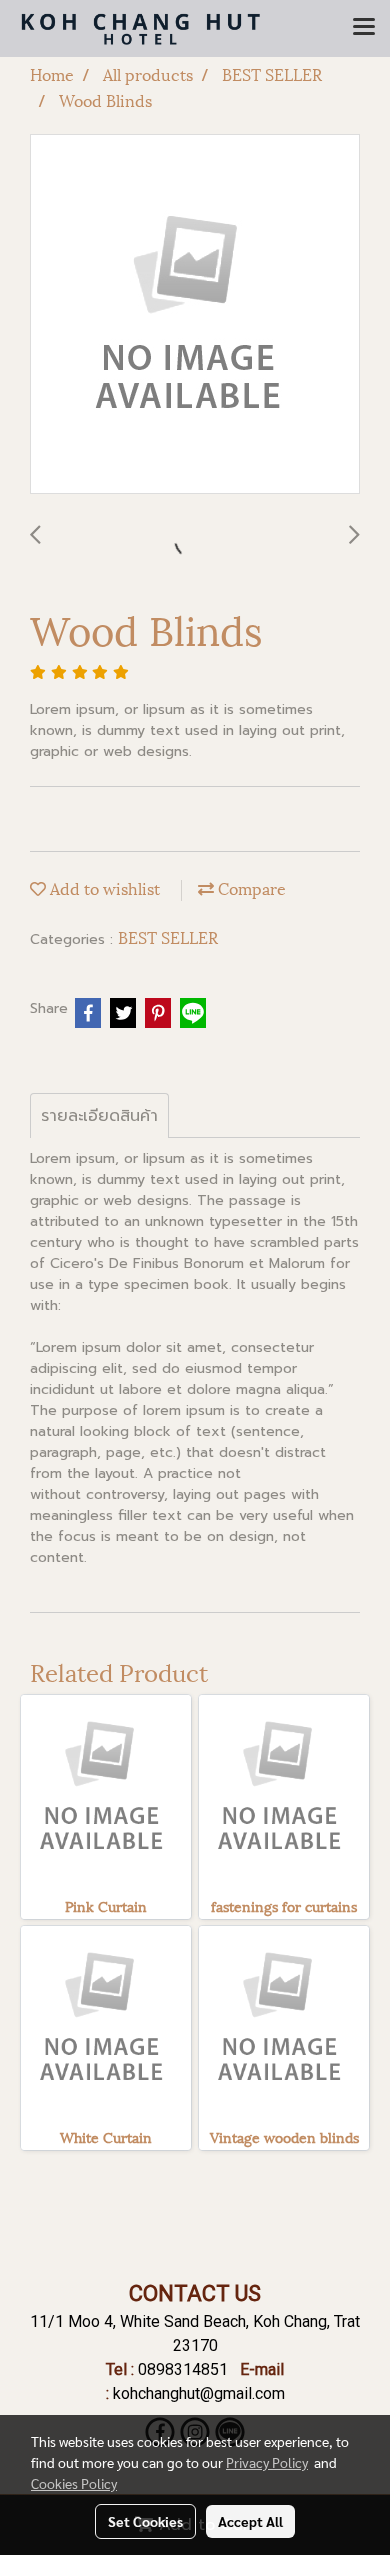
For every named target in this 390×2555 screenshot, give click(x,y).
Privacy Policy (267, 2462)
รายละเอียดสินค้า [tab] (99, 1116)
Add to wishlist (103, 887)
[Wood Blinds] (195, 315)
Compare (250, 887)
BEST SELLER (168, 936)
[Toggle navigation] (364, 28)
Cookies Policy (74, 2483)
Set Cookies (145, 2521)
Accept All (250, 2521)
